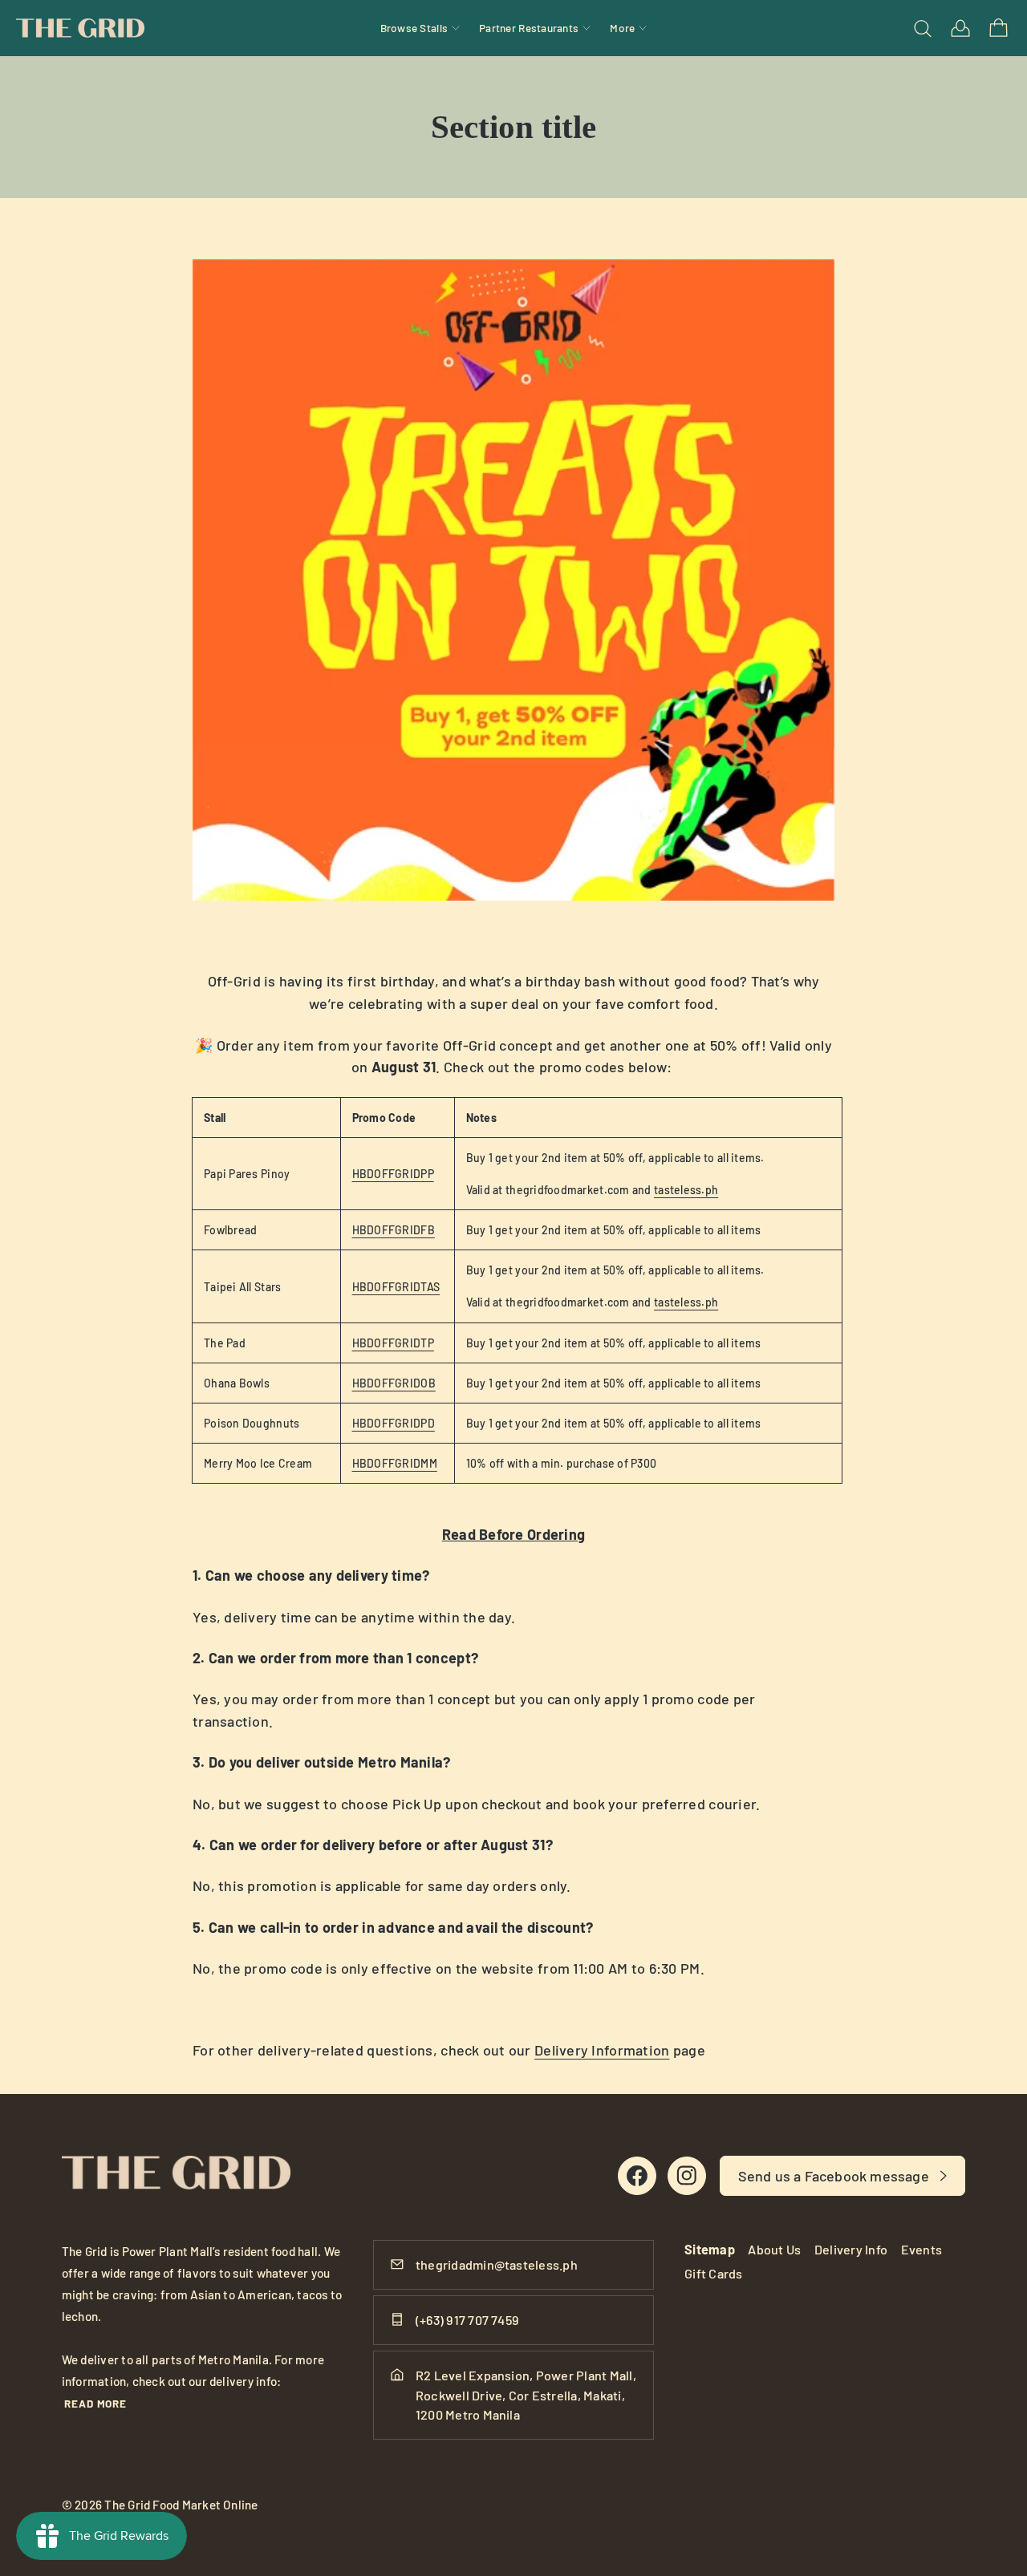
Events (921, 2249)
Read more (96, 2403)
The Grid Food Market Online (181, 2505)
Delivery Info (851, 2249)
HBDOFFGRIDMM (395, 1463)
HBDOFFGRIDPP (393, 1174)
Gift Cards (713, 2273)
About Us (774, 2249)
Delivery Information (602, 2050)
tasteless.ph (686, 1190)
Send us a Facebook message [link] (834, 2176)
